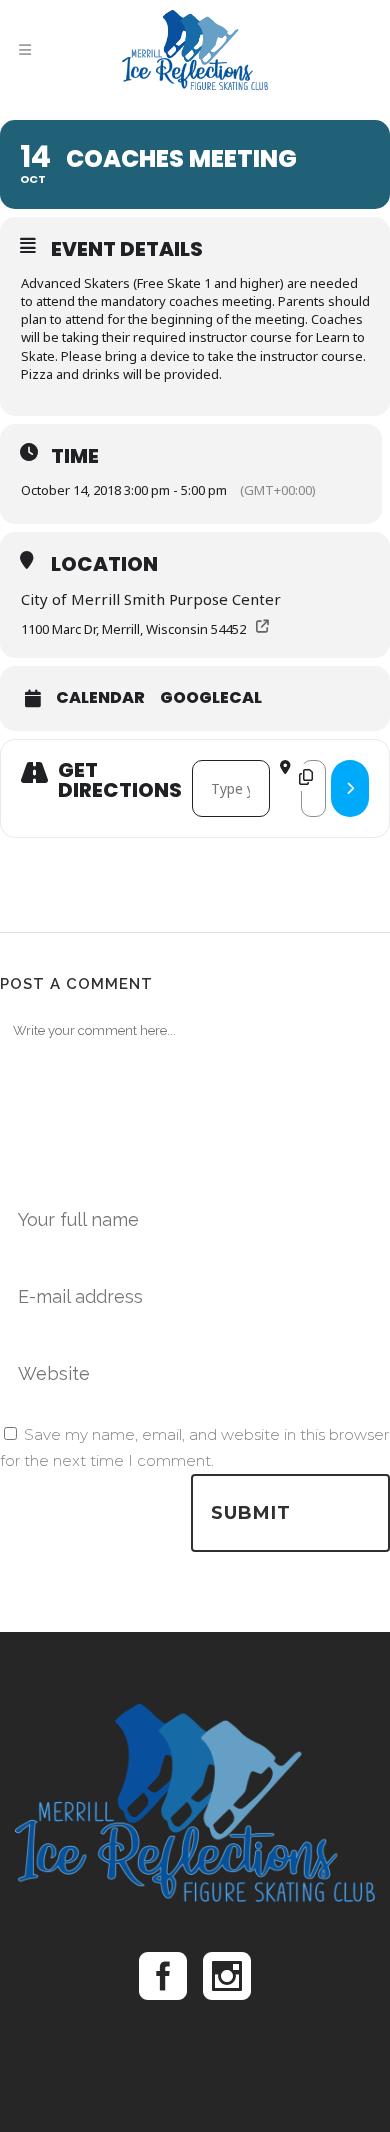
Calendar (100, 698)
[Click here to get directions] (350, 788)
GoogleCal (211, 698)
